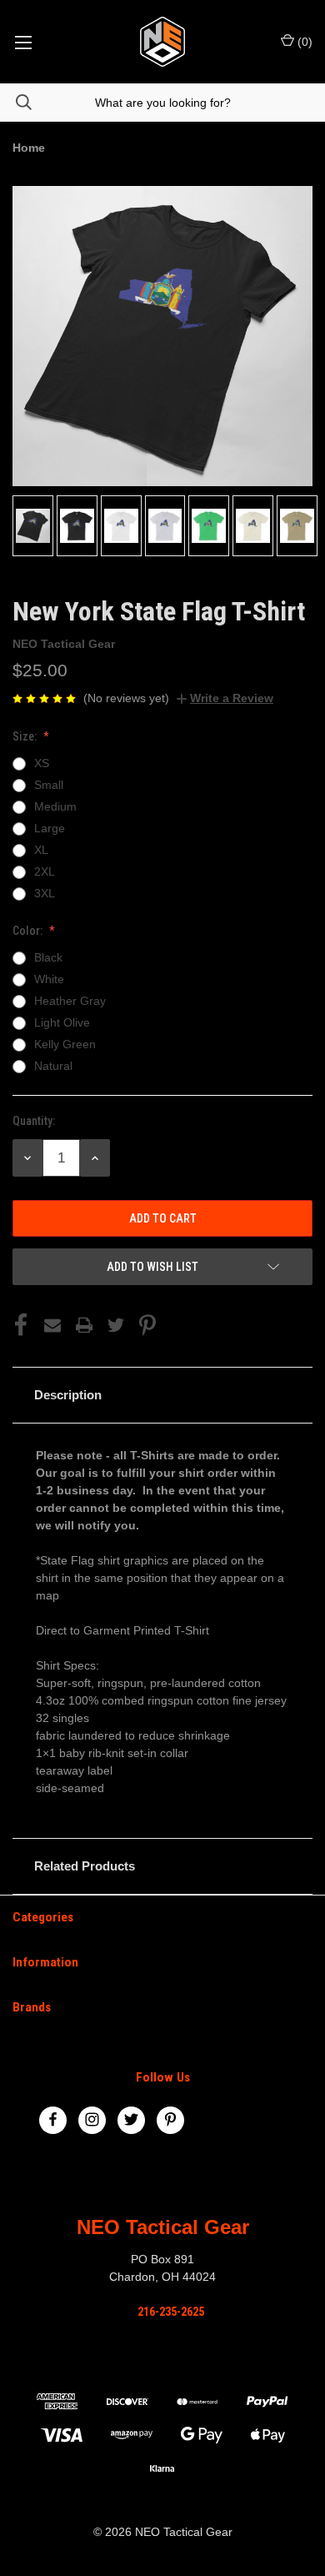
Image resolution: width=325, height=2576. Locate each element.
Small (49, 785)
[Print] (84, 1325)
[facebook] (53, 2119)
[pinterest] (170, 2119)
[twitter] (131, 2119)
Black (48, 957)
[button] (162, 1395)
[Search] (16, 102)
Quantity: (34, 1121)
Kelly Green (65, 1044)
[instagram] (92, 2119)
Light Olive (62, 1022)
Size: (26, 736)
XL (41, 850)
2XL (45, 871)
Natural (53, 1066)
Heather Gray (70, 1001)
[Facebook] (21, 1325)
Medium (55, 806)
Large (50, 828)
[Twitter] (116, 1325)
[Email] (52, 1325)
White (49, 979)
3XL (45, 893)
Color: (29, 931)
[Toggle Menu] (23, 42)
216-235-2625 (171, 2312)
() (303, 42)
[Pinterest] (147, 1325)
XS (42, 763)
